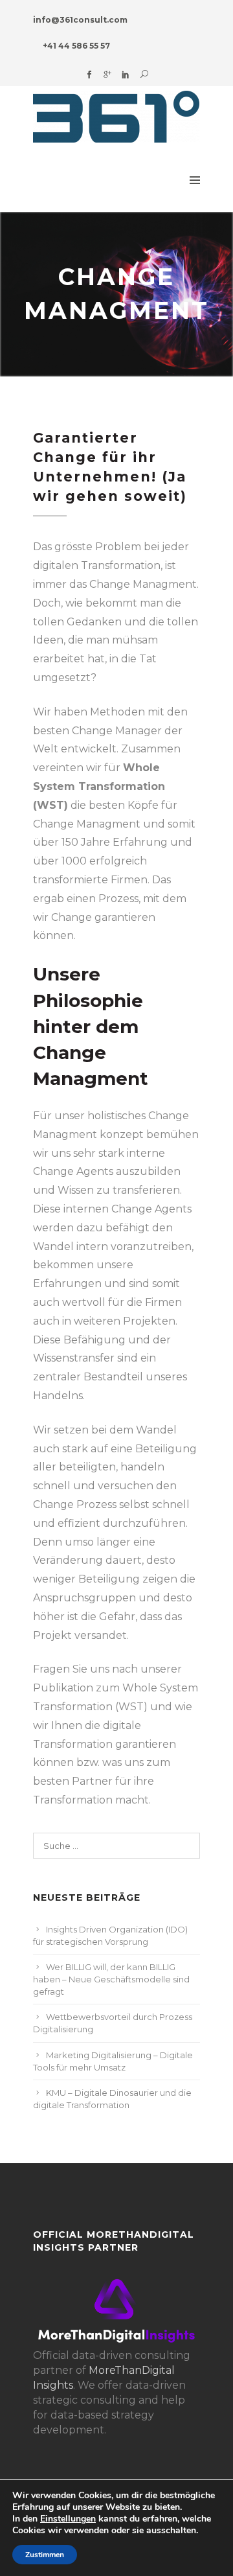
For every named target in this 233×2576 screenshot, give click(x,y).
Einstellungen (68, 2519)
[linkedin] (126, 75)
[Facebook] (89, 75)
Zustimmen (45, 2555)
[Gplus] (107, 75)
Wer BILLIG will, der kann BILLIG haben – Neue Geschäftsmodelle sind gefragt (111, 1979)
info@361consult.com (80, 20)
